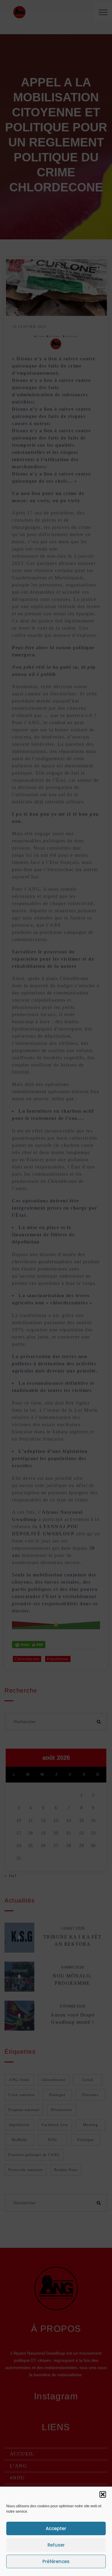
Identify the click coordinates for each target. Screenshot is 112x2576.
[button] (103, 2494)
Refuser (56, 2545)
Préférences (56, 2561)
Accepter (56, 2528)
